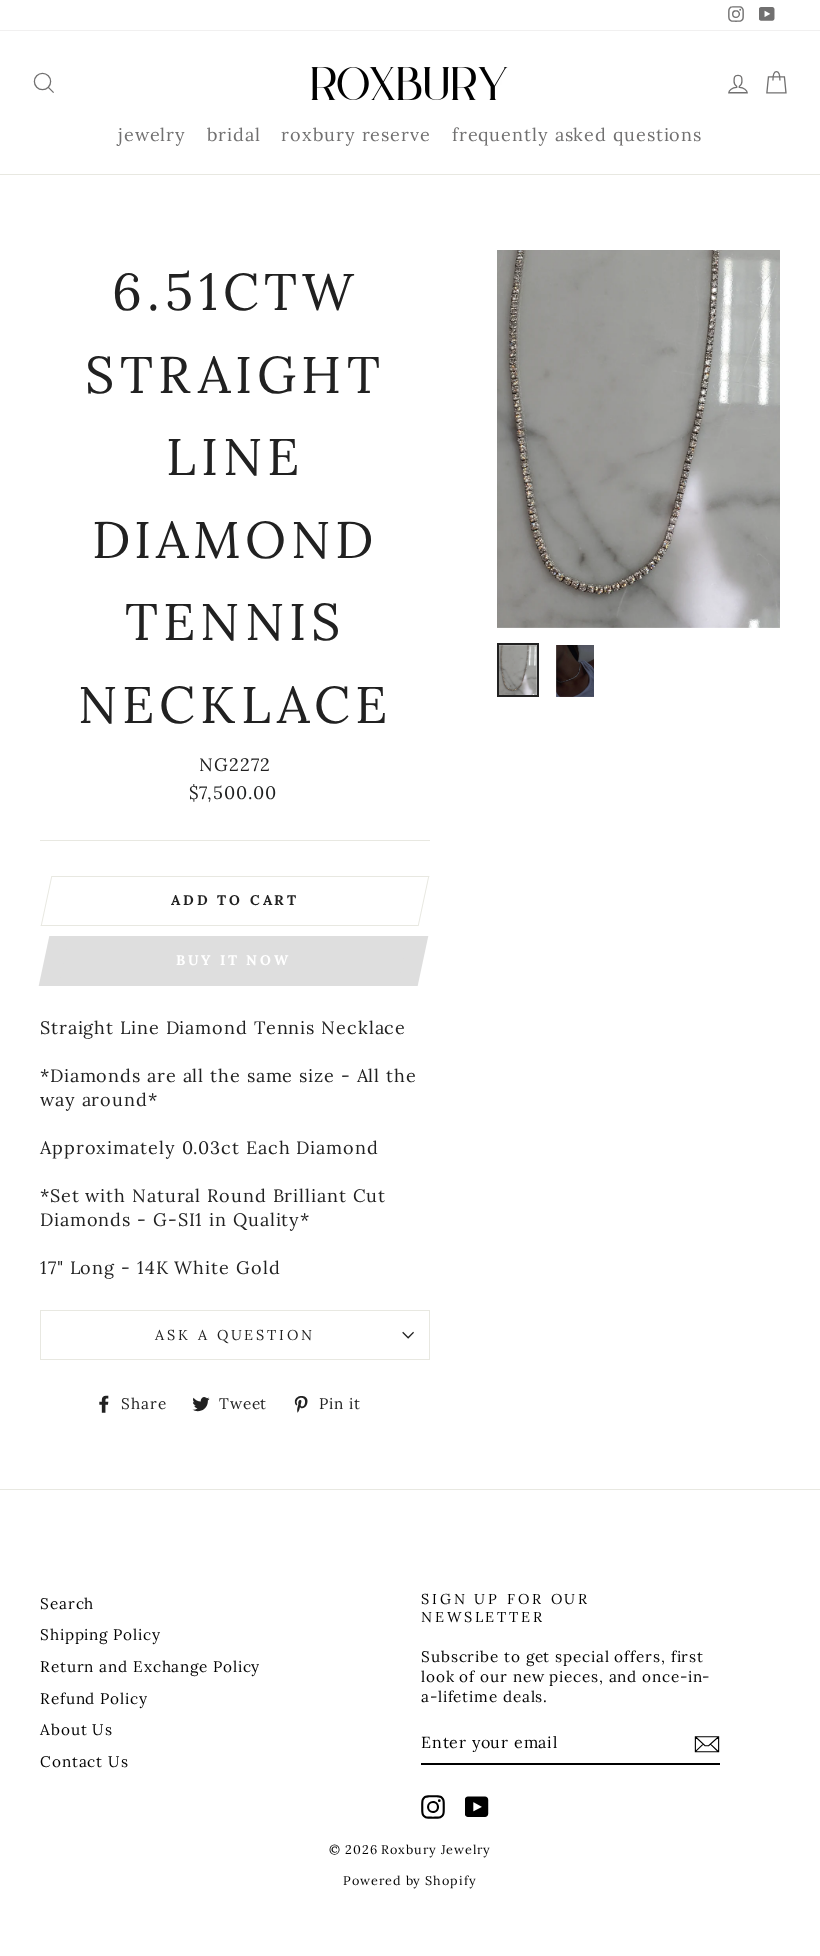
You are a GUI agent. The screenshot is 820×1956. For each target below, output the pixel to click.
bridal (233, 134)
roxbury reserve (356, 134)
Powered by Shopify (409, 1880)
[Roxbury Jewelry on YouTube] (477, 1807)
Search (67, 1603)
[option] (638, 438)
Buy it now (233, 960)
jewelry (152, 134)
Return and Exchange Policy (150, 1666)
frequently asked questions (577, 134)
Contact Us (84, 1761)
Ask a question (234, 1335)
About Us (76, 1729)
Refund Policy (94, 1698)
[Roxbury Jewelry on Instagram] (433, 1807)
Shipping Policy (100, 1634)
